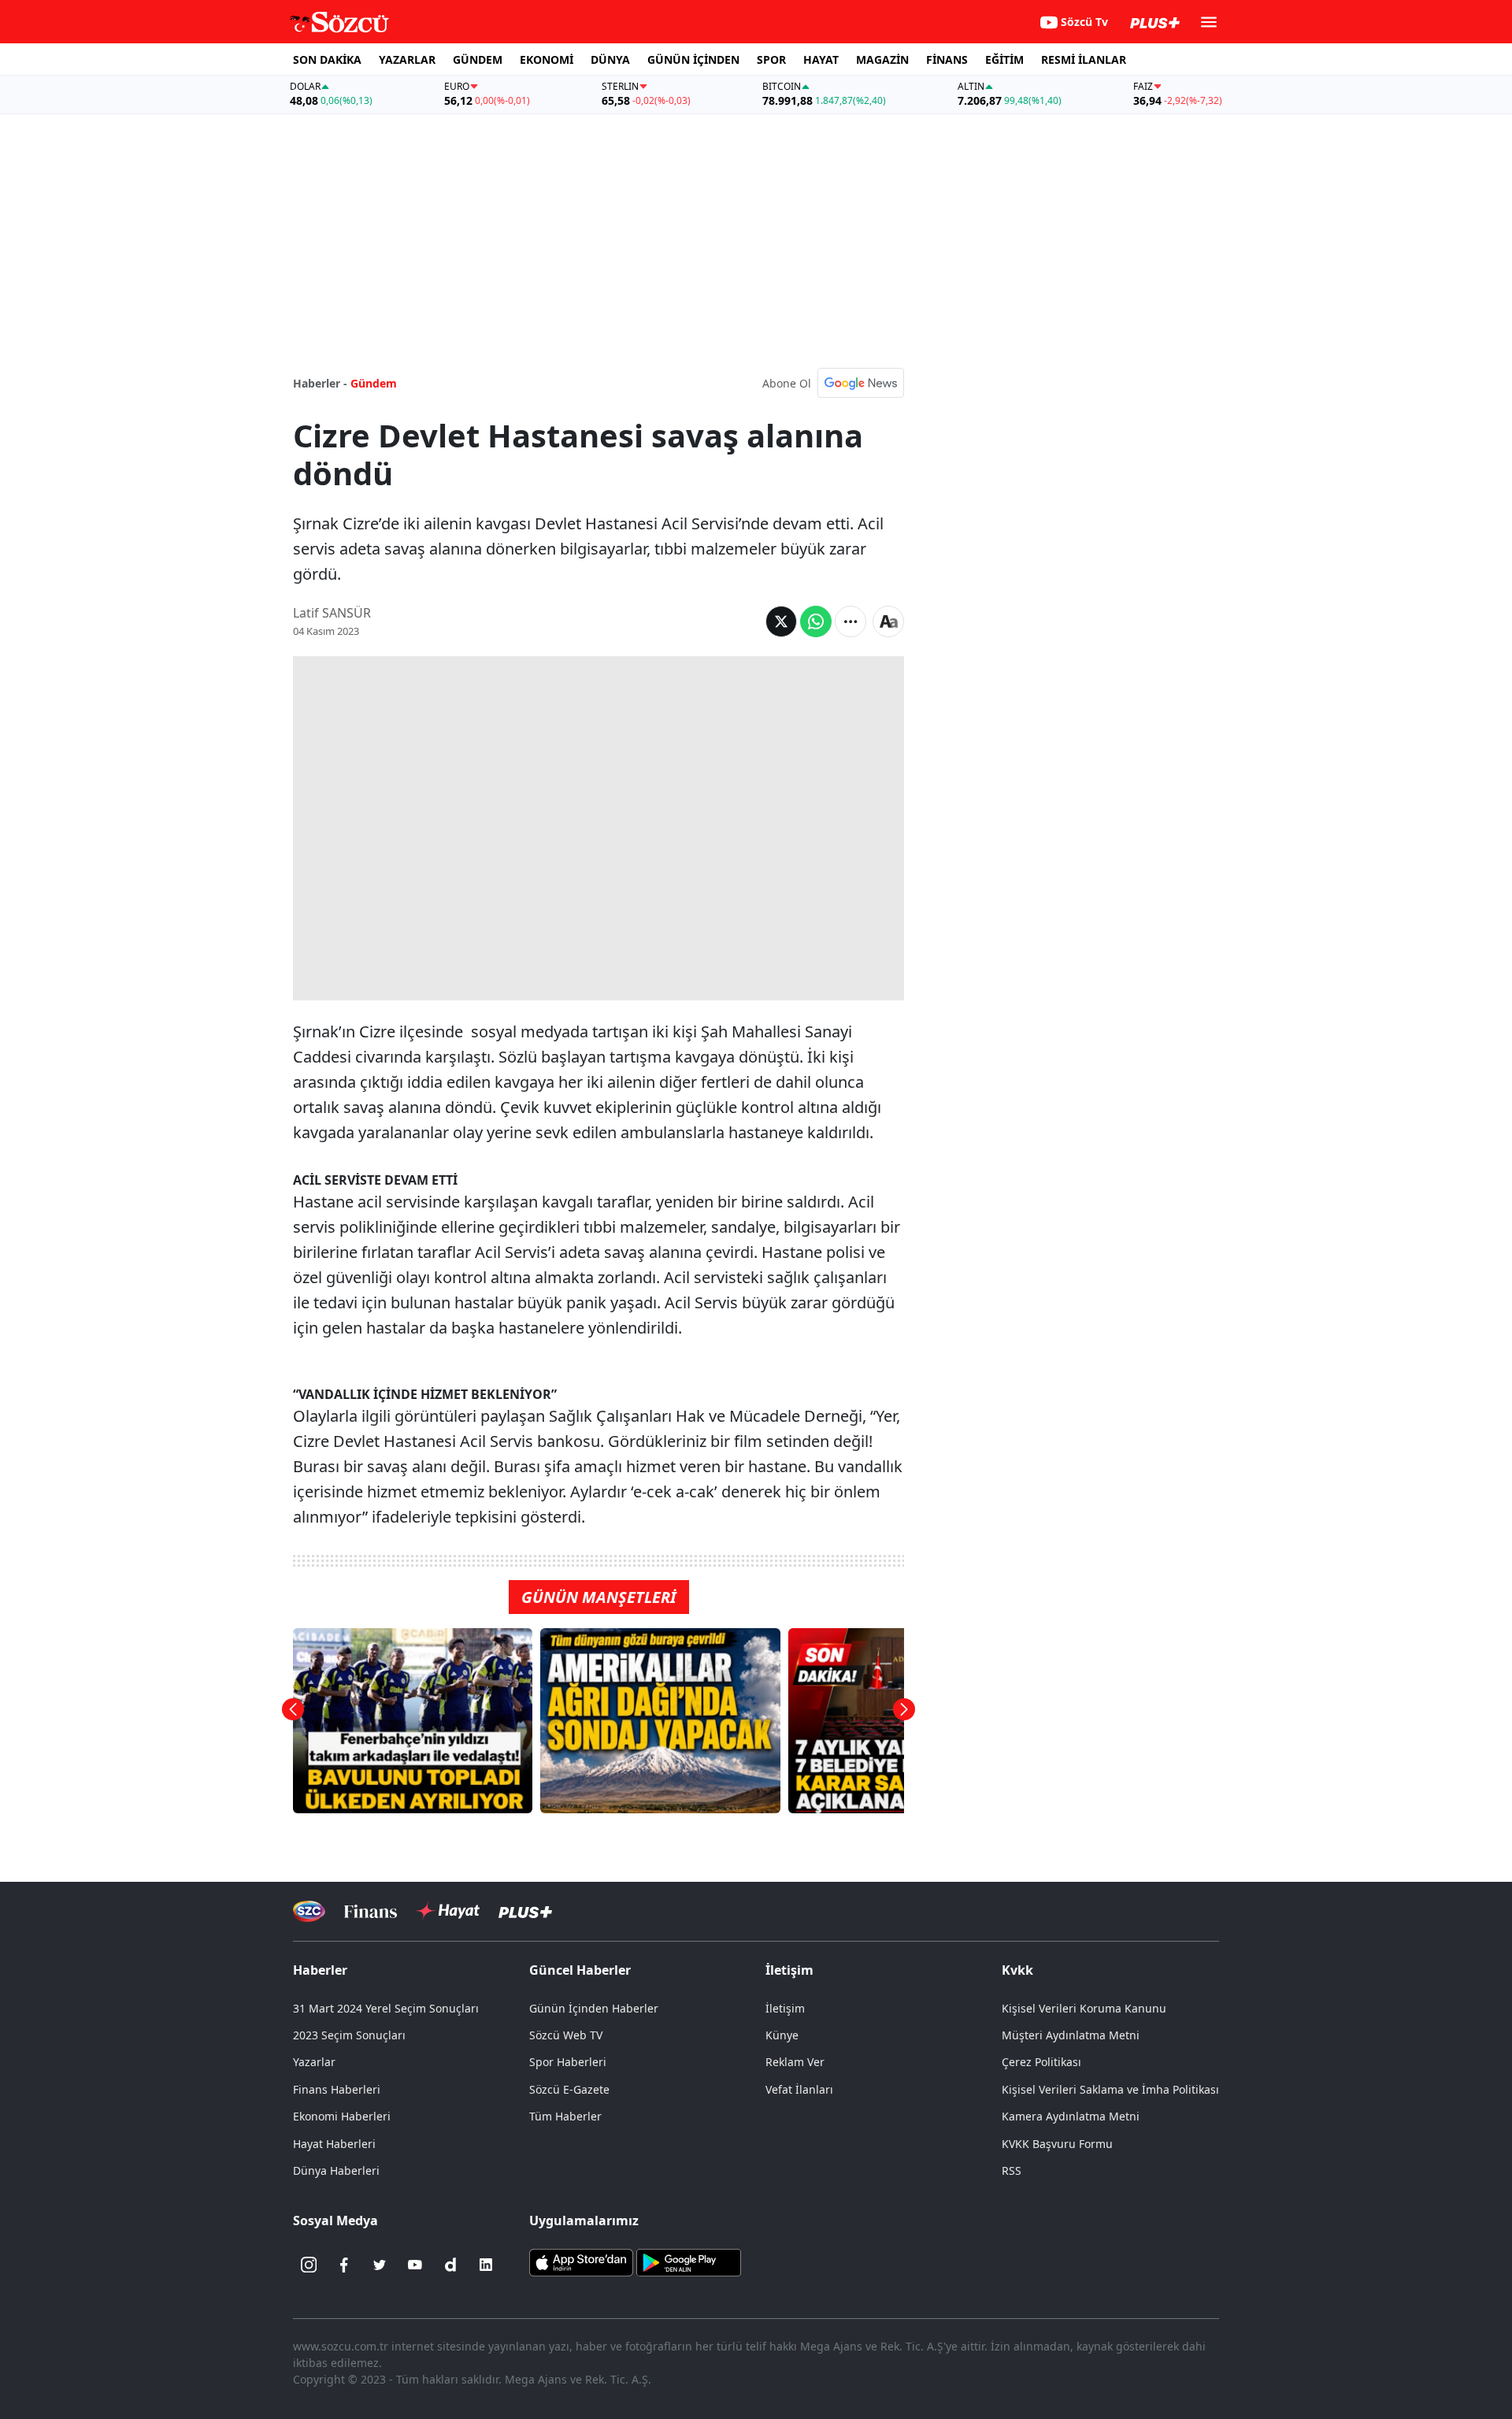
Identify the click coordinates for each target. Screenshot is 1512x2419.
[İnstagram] (309, 2265)
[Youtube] (415, 2265)
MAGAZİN (882, 59)
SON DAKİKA (327, 59)
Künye (782, 2035)
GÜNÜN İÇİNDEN (693, 59)
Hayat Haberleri (334, 2144)
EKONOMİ (547, 59)
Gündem (374, 383)
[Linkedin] (486, 2265)
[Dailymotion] (450, 2265)
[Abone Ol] (861, 383)
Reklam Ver (795, 2062)
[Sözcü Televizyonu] (309, 1911)
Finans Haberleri (337, 2089)
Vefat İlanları (799, 2089)
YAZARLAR (407, 59)
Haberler (320, 1970)
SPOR (771, 59)
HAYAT (821, 59)
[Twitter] (380, 2265)
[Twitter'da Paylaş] (781, 621)
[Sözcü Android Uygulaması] (688, 2261)
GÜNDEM (478, 59)
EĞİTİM (1004, 59)
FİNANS (947, 59)
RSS (1012, 2170)
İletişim (785, 2008)
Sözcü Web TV (566, 2035)
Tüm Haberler (565, 2116)
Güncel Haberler (580, 1970)
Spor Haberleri (568, 2062)
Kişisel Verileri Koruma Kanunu (1084, 2008)
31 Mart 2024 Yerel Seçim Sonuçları (386, 2008)
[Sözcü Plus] (525, 1911)
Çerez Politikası (1041, 2062)
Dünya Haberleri (336, 2170)
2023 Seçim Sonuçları (349, 2035)
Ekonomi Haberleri (342, 2116)
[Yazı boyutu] (888, 621)
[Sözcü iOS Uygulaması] (581, 2261)
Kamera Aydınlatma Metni (1071, 2116)
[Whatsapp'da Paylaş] (816, 621)
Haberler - (320, 383)
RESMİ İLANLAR (1084, 59)
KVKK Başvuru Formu (1057, 2144)
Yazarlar (314, 2062)
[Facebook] (344, 2265)
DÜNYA (610, 59)
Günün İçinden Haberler (594, 2008)
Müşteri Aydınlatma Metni (1071, 2035)
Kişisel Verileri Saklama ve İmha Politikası (1110, 2089)
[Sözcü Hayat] (448, 1911)
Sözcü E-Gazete (569, 2089)
